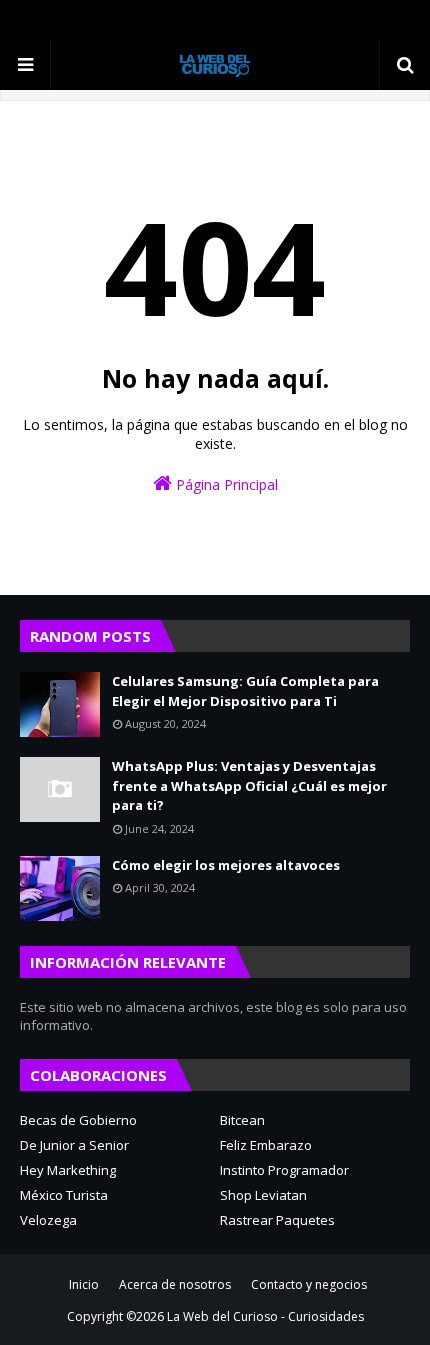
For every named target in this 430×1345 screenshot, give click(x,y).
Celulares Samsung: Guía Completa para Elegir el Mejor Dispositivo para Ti (245, 691)
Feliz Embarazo (266, 1145)
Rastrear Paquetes (277, 1220)
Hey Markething (68, 1170)
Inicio (84, 1284)
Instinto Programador (284, 1170)
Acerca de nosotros (175, 1284)
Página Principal (225, 484)
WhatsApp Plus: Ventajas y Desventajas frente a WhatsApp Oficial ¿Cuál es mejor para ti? (249, 785)
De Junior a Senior (74, 1145)
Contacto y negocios (309, 1284)
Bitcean (242, 1120)
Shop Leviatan (263, 1195)
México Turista (64, 1195)
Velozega (48, 1220)
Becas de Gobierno (78, 1120)
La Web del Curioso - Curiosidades (265, 1316)
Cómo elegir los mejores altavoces (226, 865)
